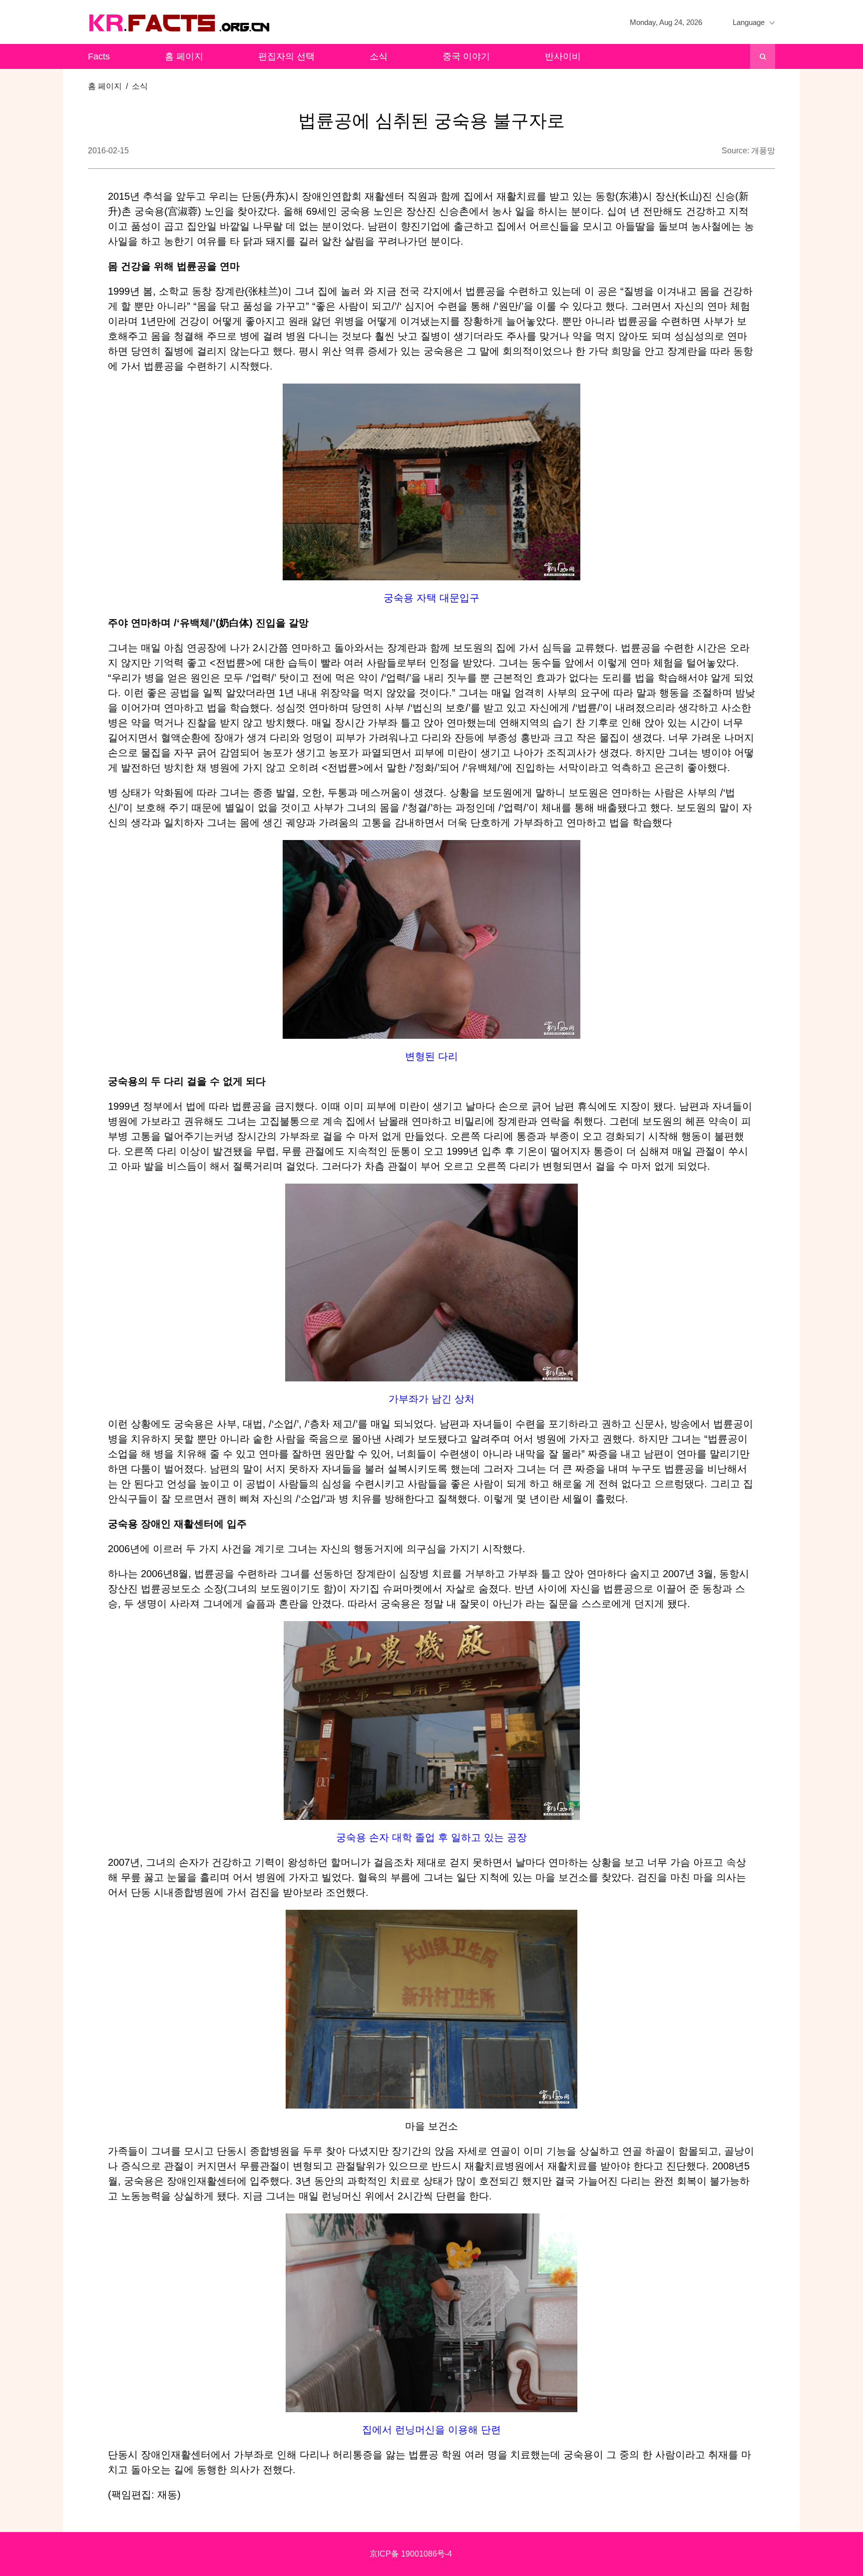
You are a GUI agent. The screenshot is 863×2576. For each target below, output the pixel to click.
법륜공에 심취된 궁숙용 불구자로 (431, 121)
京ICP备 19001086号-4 (411, 2554)
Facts (99, 56)
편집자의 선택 (286, 56)
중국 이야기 (466, 56)
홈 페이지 (184, 56)
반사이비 (563, 56)
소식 (379, 56)
